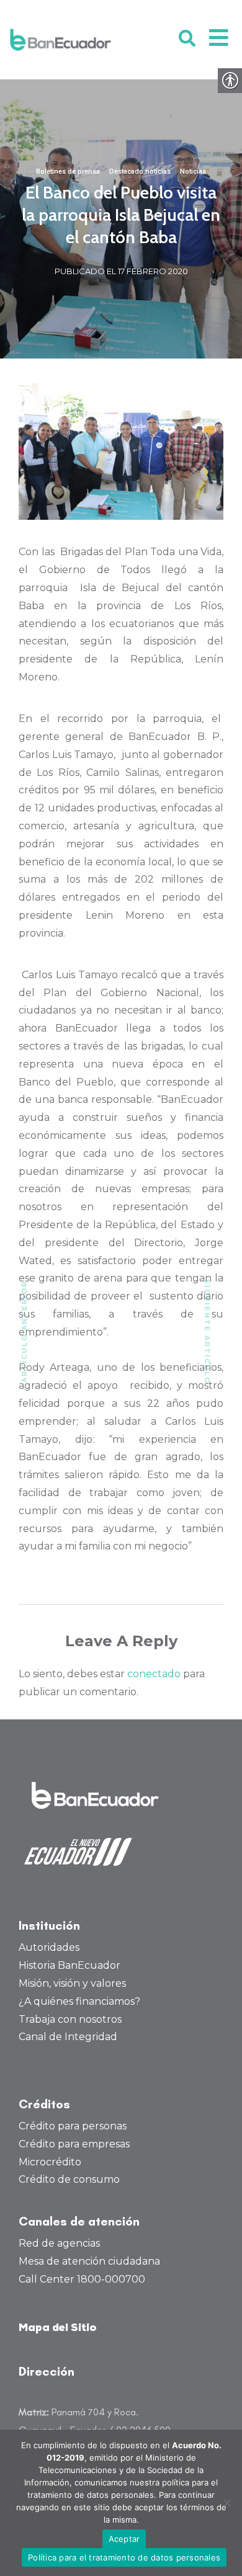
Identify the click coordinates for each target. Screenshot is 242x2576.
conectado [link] (154, 1674)
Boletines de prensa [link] (68, 172)
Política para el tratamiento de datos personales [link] (124, 2557)
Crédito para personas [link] (73, 2126)
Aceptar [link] (124, 2539)
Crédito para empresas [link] (74, 2144)
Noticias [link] (193, 172)
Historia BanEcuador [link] (69, 1965)
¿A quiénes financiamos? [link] (79, 2001)
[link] (60, 40)
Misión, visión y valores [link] (72, 1983)
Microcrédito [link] (50, 2162)
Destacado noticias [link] (140, 172)
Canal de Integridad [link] (68, 2037)
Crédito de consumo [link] (69, 2179)
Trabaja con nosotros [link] (70, 2019)
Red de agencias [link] (59, 2243)
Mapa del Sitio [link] (58, 2328)
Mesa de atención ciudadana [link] (89, 2261)
